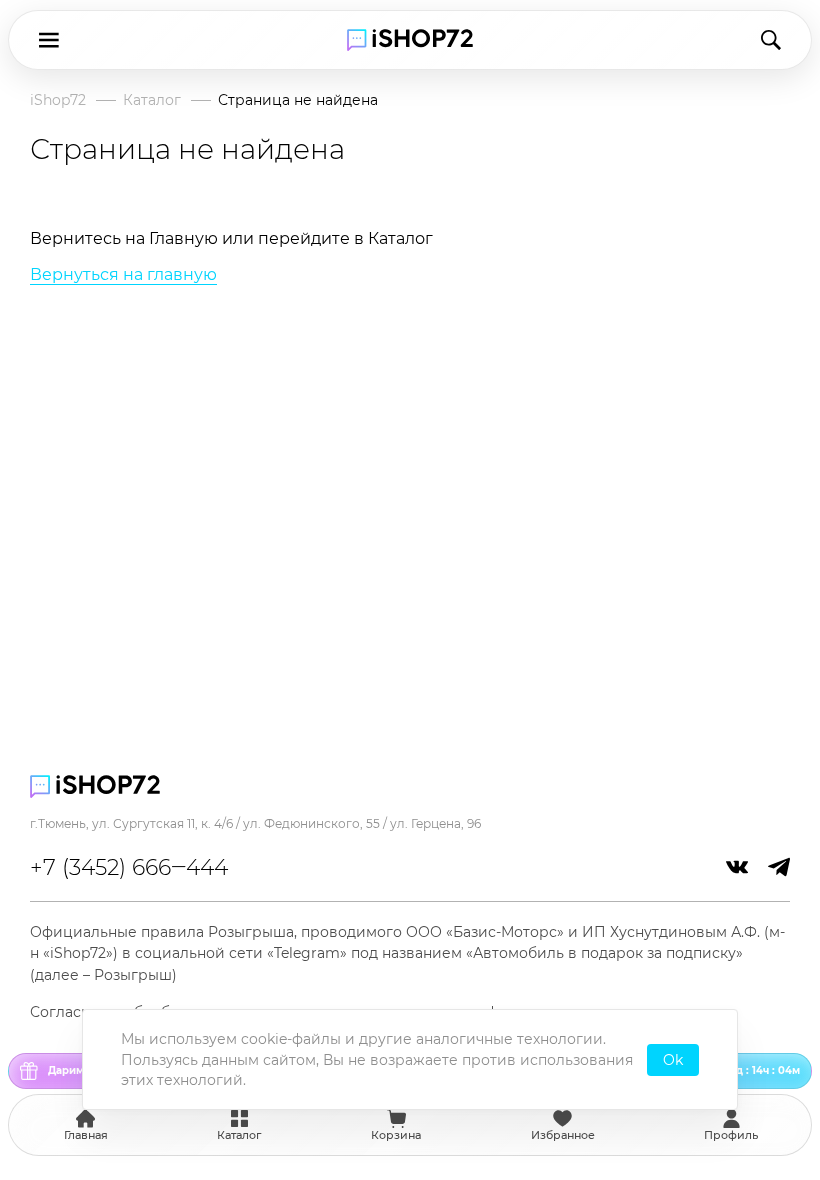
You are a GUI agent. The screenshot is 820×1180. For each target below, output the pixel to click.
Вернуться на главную (123, 274)
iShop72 (58, 100)
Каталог (152, 100)
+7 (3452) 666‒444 (129, 867)
